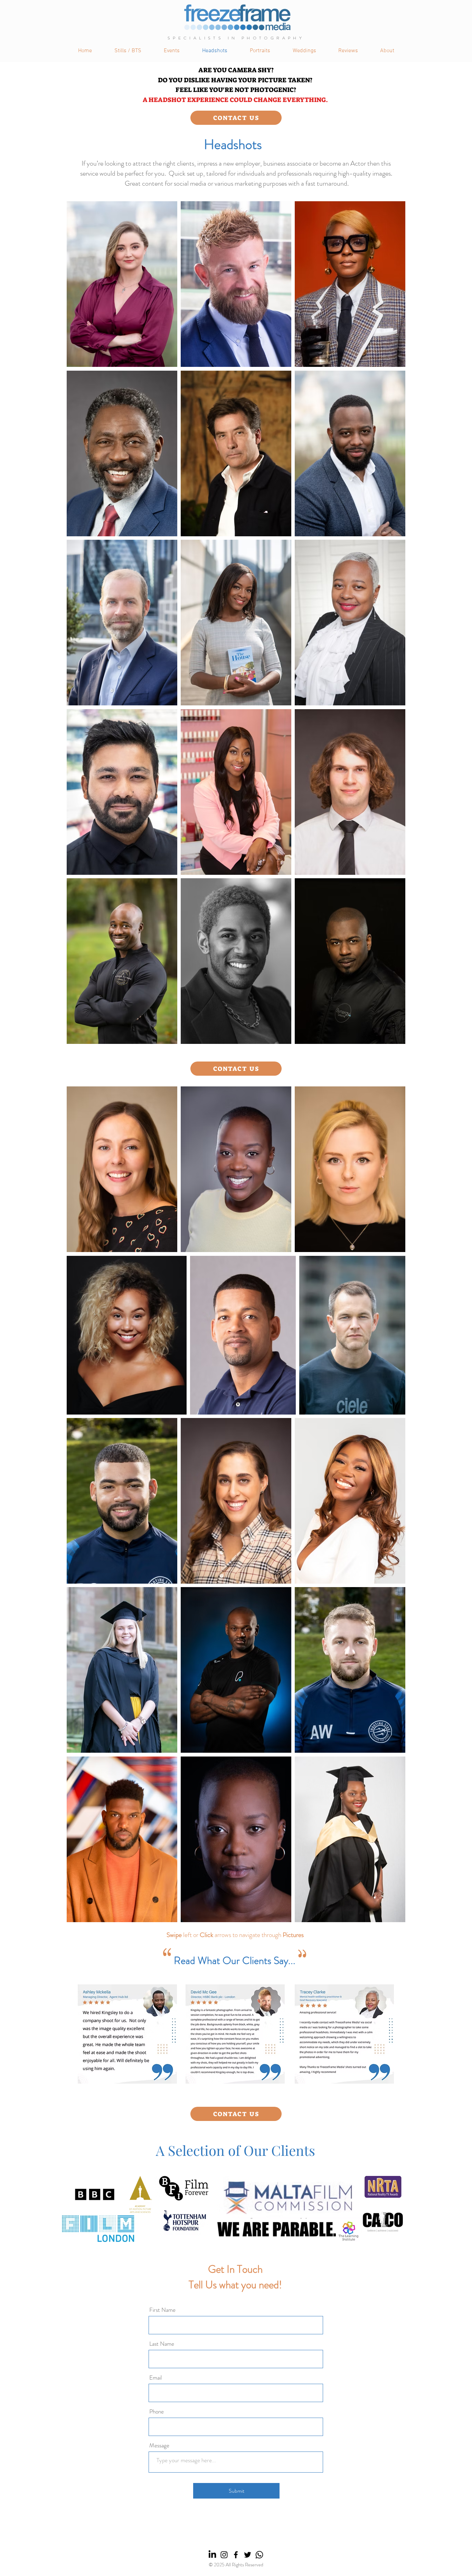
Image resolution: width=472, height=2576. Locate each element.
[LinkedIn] (212, 2555)
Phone (157, 2412)
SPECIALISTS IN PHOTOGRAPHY (236, 38)
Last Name (162, 2344)
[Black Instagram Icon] (224, 2555)
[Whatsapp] (259, 2555)
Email (155, 2378)
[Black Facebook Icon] (236, 2555)
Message (159, 2445)
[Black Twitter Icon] (248, 2555)
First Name (162, 2310)
